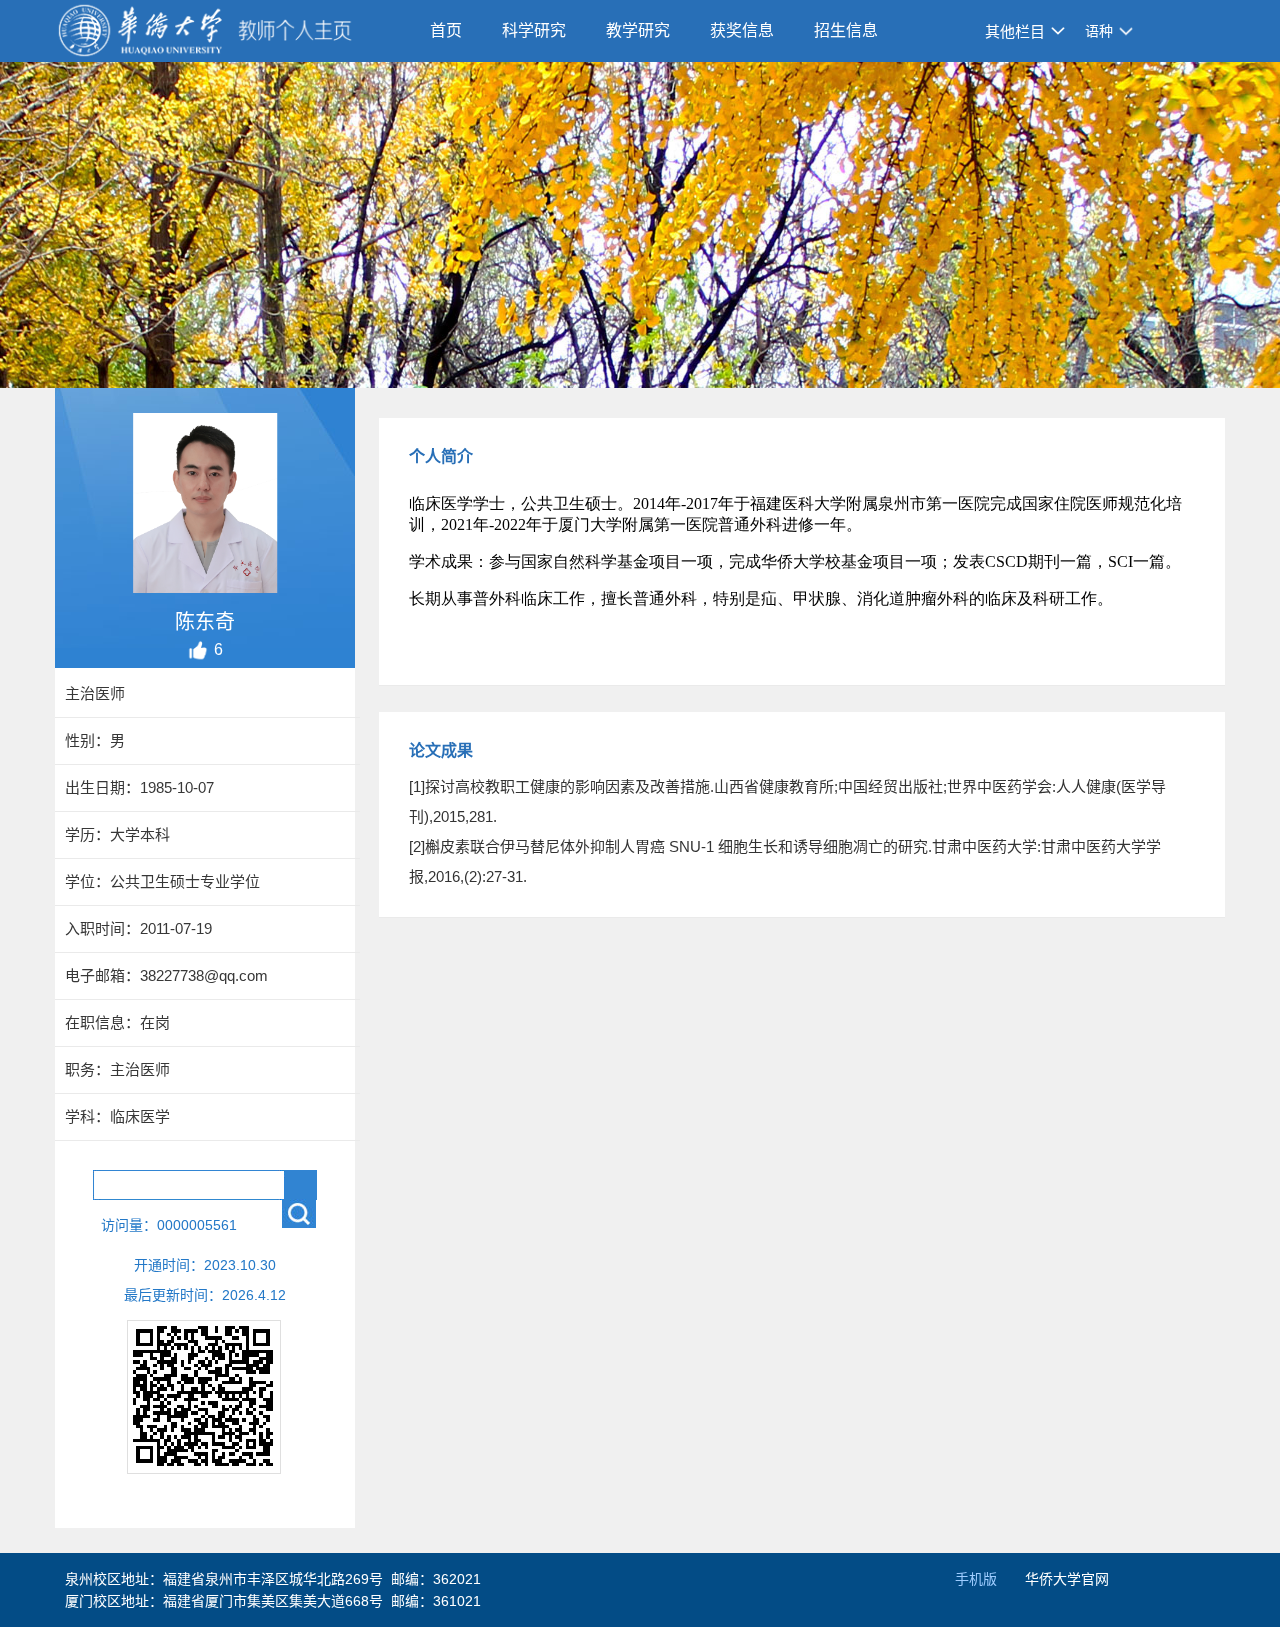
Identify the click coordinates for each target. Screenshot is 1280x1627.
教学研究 (638, 30)
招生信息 (846, 30)
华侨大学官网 (1067, 1579)
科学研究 (534, 30)
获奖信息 (742, 30)
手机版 (976, 1579)
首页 (446, 30)
